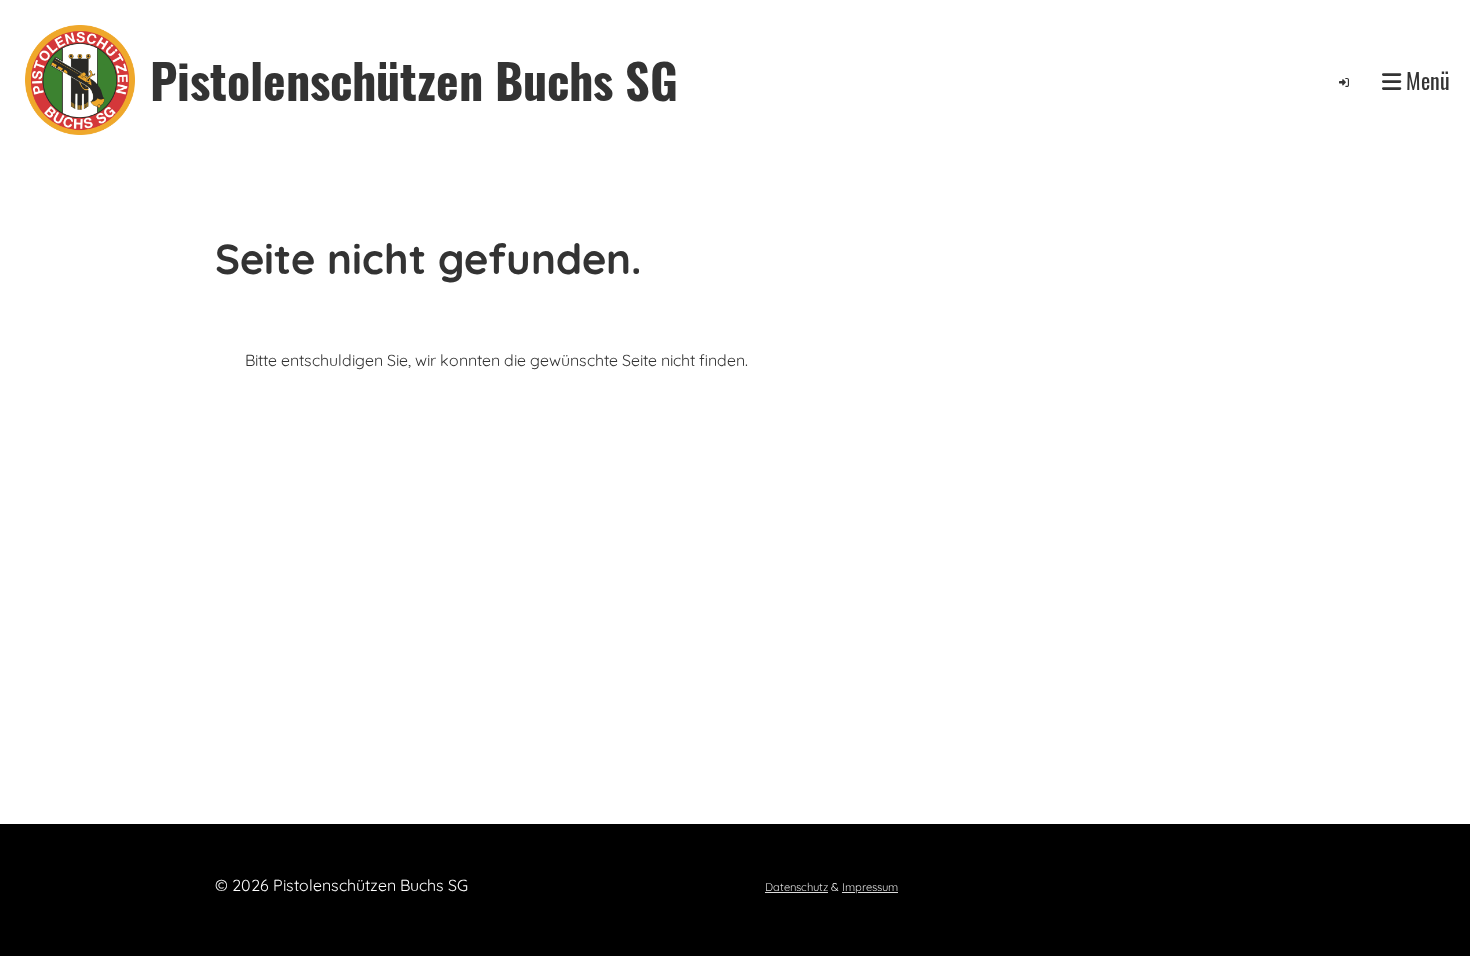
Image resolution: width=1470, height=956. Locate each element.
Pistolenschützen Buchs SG (414, 79)
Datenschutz (796, 887)
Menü (1425, 80)
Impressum (870, 887)
